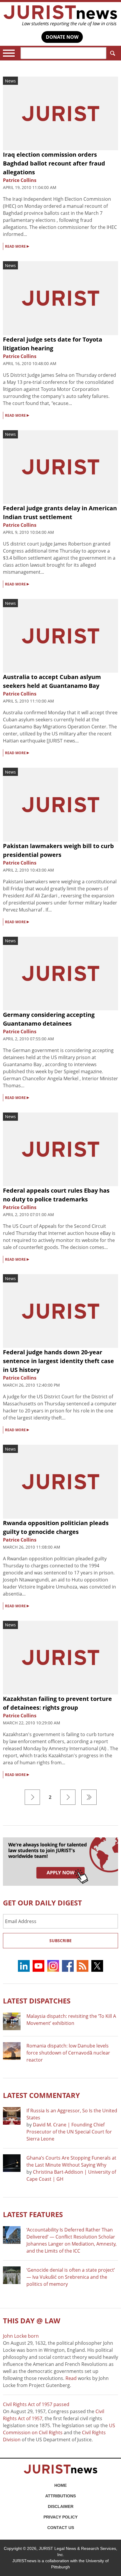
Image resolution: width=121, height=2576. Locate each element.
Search (112, 53)
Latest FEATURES (33, 2214)
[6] (89, 1797)
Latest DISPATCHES (37, 2001)
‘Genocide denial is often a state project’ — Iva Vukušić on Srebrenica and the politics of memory (71, 2277)
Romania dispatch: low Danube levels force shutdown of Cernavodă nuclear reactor (68, 2053)
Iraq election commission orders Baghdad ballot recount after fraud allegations (54, 163)
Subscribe (60, 1941)
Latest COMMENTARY (41, 2095)
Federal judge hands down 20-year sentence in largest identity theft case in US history (58, 1361)
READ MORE (17, 246)
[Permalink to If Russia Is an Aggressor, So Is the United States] (12, 2116)
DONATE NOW (62, 37)
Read (71, 2378)
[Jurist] (60, 16)
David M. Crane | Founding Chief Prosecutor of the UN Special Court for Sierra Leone (69, 2132)
